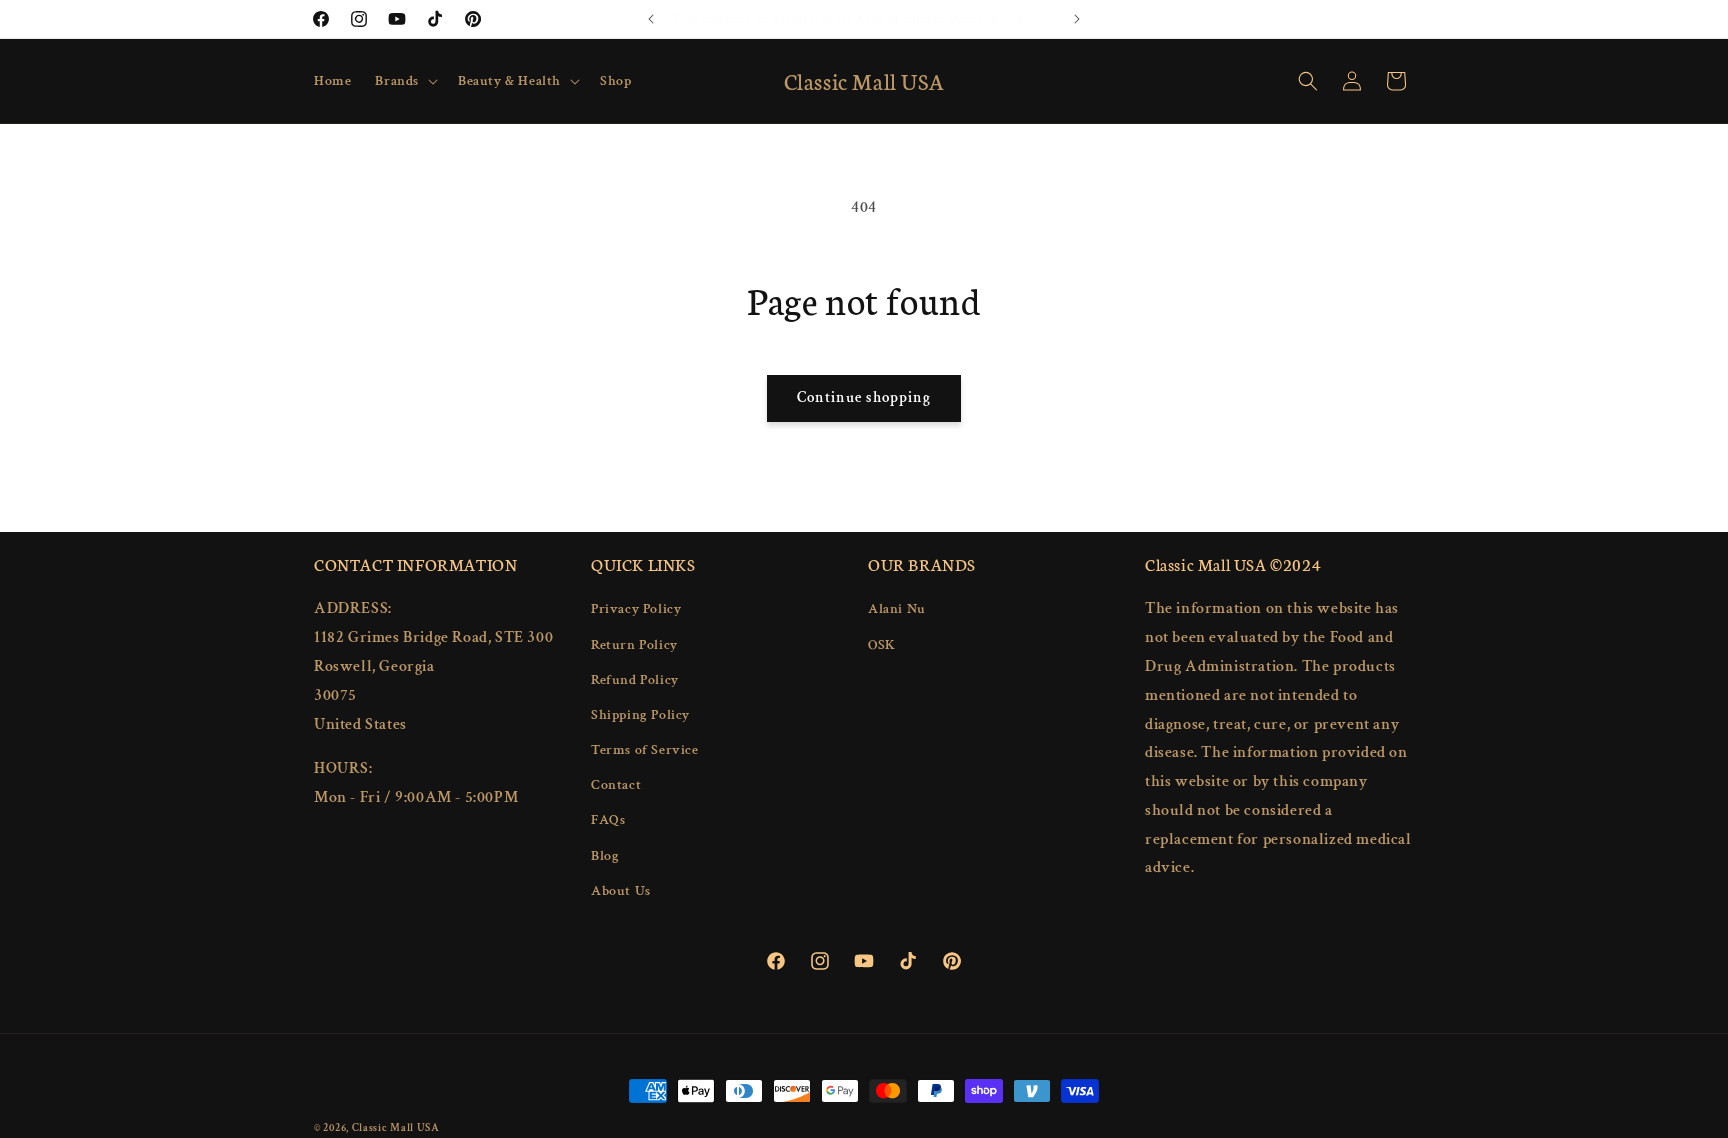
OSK (882, 644)
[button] (404, 81)
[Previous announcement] (651, 19)
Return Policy (634, 644)
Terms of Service (645, 750)
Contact (616, 785)
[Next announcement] (1077, 19)
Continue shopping (864, 397)
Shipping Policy (640, 715)
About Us (621, 891)
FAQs (608, 820)
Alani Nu (897, 609)
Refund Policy (635, 680)
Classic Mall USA (396, 1128)
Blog (605, 856)
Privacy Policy (636, 609)
